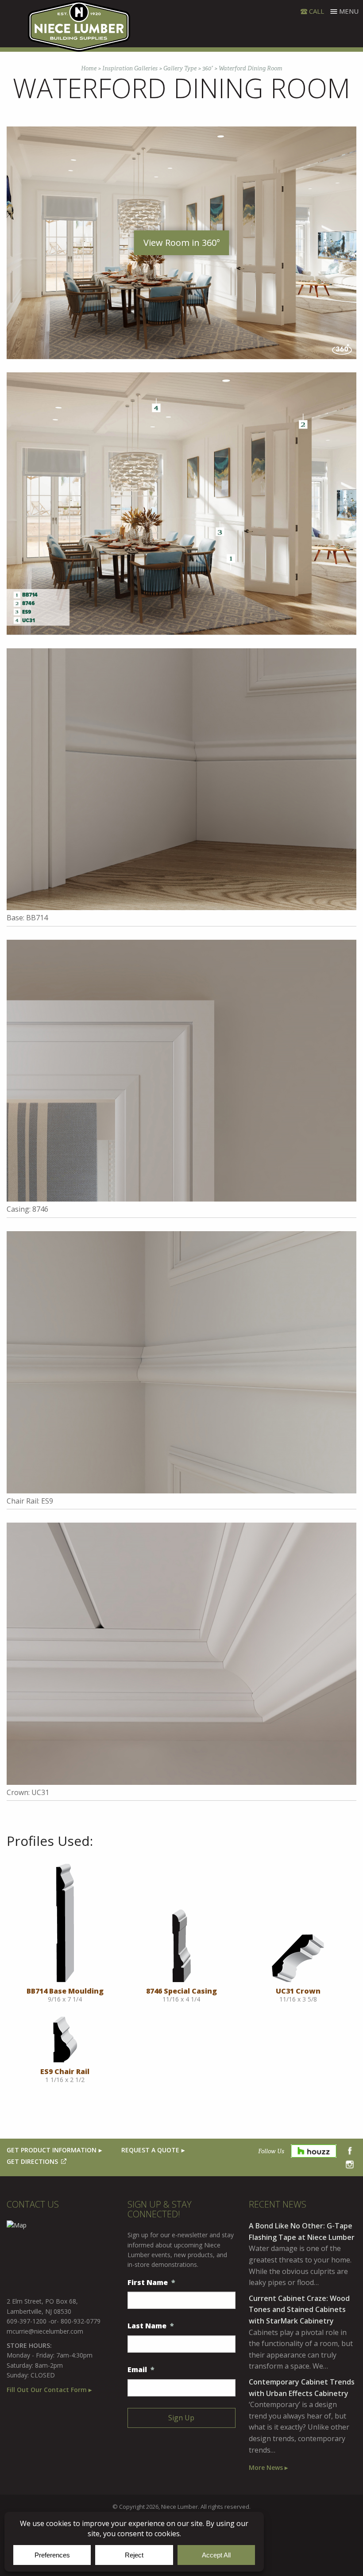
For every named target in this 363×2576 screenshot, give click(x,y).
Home (89, 68)
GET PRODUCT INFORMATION (52, 2150)
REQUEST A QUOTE (150, 2150)
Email (141, 2370)
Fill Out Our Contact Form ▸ (49, 2390)
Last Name (151, 2326)
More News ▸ (268, 2467)
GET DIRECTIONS (32, 2161)
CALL (317, 11)
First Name (151, 2283)
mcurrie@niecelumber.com (45, 2331)
